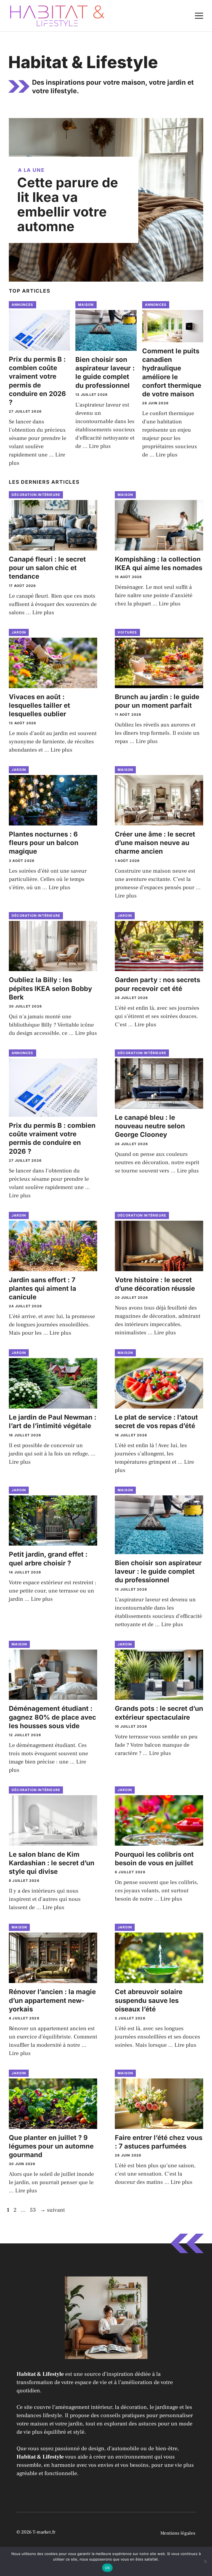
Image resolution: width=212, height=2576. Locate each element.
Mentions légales (178, 2533)
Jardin (19, 632)
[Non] (205, 2561)
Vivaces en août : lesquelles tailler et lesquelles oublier (39, 705)
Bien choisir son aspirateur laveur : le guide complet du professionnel (158, 1571)
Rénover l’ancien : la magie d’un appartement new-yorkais (52, 2000)
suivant (52, 2210)
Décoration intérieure (36, 495)
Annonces (22, 305)
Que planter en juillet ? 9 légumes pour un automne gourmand (51, 2146)
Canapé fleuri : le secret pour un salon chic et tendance (47, 568)
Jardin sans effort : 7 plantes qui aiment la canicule (43, 1288)
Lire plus (100, 446)
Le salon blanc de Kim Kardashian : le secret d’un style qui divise (52, 1863)
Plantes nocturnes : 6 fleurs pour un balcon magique (44, 843)
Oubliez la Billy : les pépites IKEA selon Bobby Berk (50, 988)
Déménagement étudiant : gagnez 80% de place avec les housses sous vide (52, 1717)
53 (33, 2210)
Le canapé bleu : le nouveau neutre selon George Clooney (150, 1126)
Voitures (127, 632)
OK (108, 2568)
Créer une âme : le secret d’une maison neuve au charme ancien (155, 843)
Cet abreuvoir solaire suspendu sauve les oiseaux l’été (149, 2000)
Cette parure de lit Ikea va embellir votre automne (68, 204)
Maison (86, 305)
